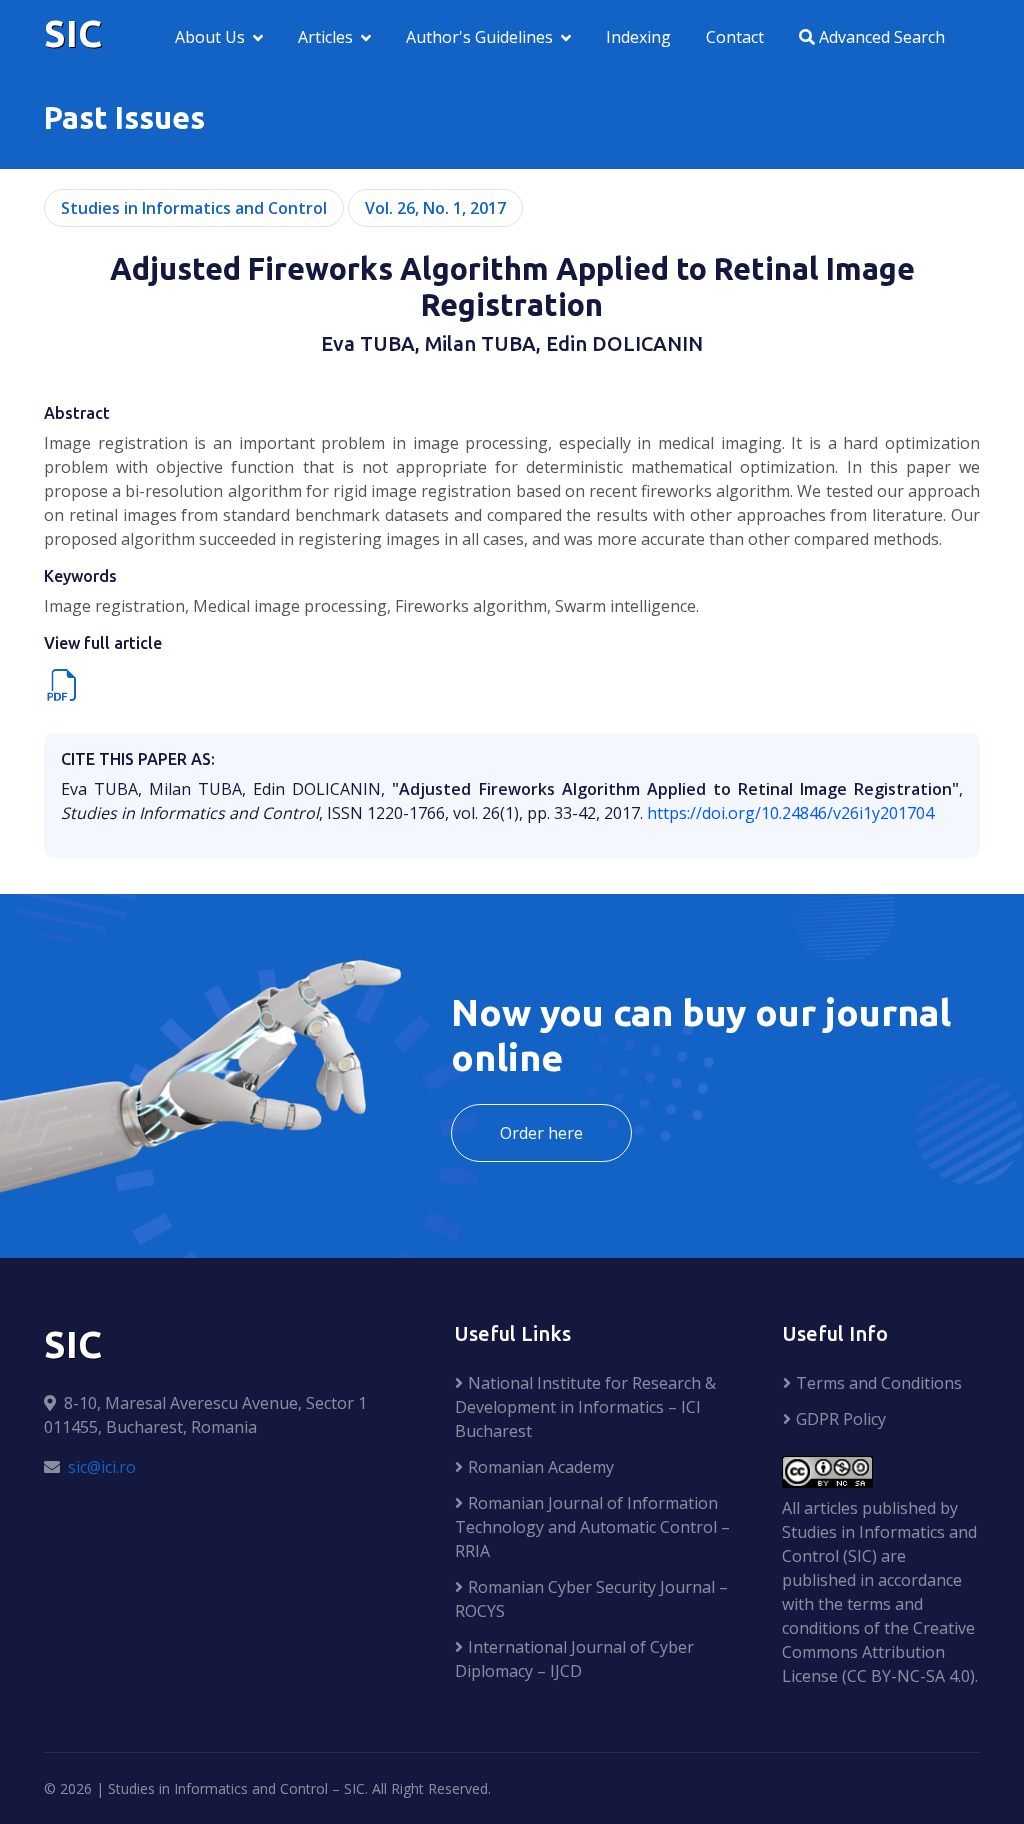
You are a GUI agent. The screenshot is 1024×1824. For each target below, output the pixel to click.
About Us (210, 37)
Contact (735, 37)
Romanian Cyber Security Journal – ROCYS (591, 1599)
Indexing (638, 37)
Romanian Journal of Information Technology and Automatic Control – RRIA (592, 1527)
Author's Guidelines (479, 37)
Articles (325, 37)
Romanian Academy (541, 1467)
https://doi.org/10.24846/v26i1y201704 (790, 813)
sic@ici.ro (102, 1467)
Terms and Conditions (879, 1383)
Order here (541, 1133)
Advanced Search (880, 37)
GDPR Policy (841, 1419)
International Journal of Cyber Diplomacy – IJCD (574, 1659)
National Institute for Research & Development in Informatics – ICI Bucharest (585, 1407)
